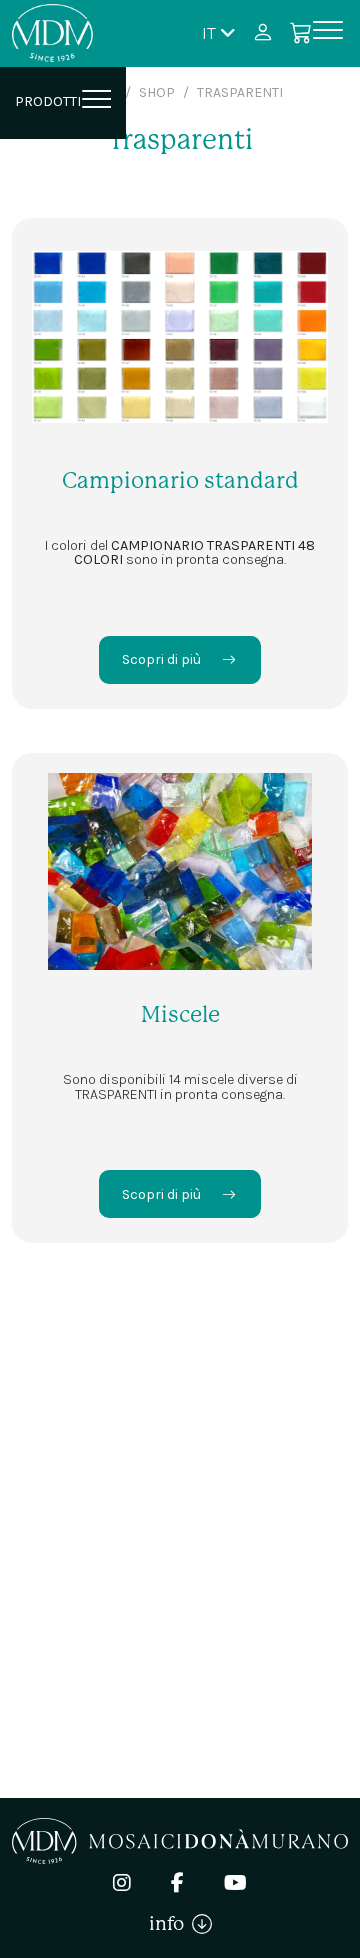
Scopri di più (161, 659)
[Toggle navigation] (328, 33)
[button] (219, 32)
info (170, 1923)
